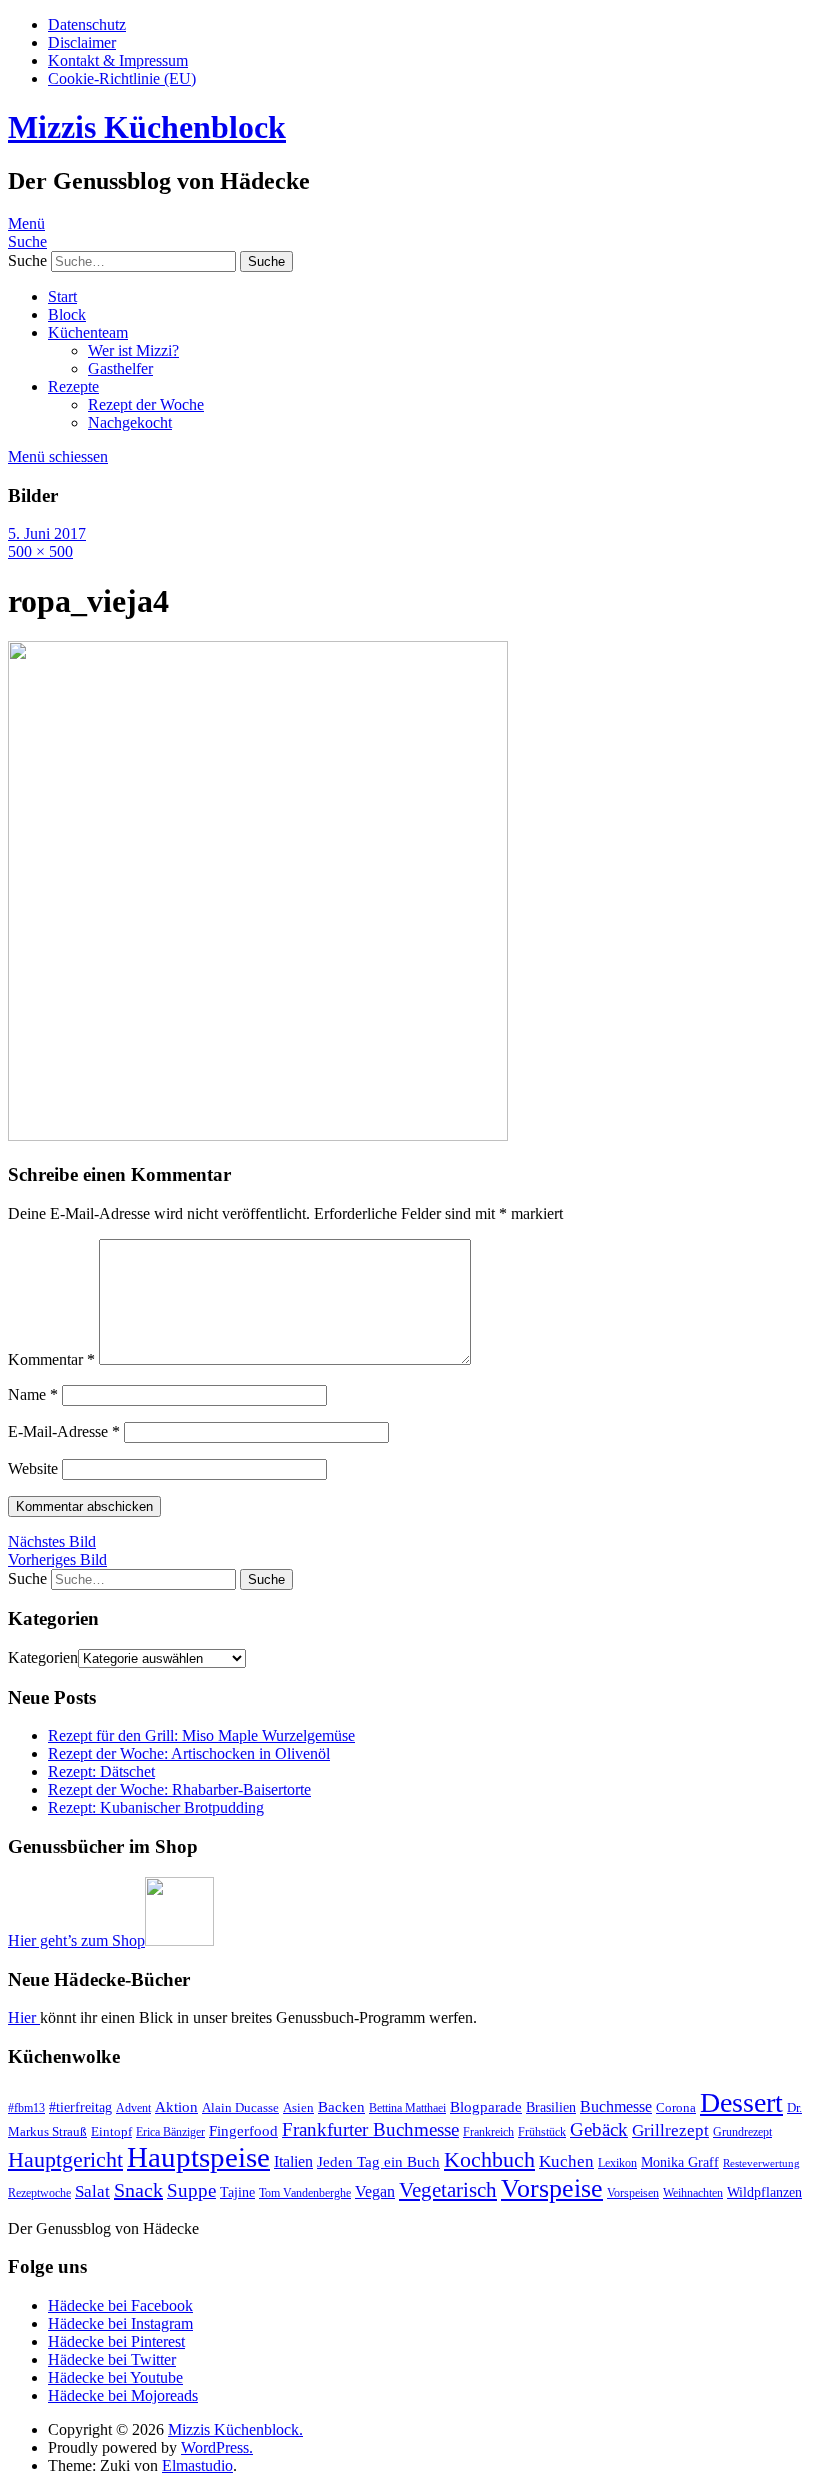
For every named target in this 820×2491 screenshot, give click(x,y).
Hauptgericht (65, 2159)
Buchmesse (616, 2106)
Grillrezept (670, 2130)
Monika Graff (680, 2162)
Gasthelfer (120, 368)
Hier (24, 2017)
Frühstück (542, 2132)
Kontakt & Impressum (118, 60)
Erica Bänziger (170, 2132)
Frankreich (488, 2132)
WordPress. (217, 2447)
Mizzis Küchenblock (147, 127)
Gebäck (599, 2129)
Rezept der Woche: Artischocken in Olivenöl (189, 1753)
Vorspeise (552, 2188)
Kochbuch (489, 2159)
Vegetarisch (448, 2190)
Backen (341, 2107)
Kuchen (566, 2161)
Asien (298, 2107)
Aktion (176, 2107)
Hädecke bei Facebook (120, 2305)
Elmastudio (197, 2465)
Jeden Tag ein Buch (378, 2162)
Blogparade (486, 2107)
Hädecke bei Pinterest (116, 2341)
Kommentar (51, 1359)
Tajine (237, 2192)
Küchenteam (88, 332)
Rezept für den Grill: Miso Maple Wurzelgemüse (201, 1735)
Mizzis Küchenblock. (235, 2429)
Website (33, 1468)
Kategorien (43, 1657)
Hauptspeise (198, 2157)
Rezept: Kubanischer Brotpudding (156, 1807)
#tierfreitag (80, 2107)
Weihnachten (693, 2193)
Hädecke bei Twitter (112, 2359)
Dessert (741, 2102)
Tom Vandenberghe (305, 2193)
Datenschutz (87, 24)
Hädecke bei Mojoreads (123, 2395)
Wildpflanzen (764, 2192)
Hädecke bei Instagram (120, 2323)
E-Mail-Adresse (64, 1431)
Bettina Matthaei (407, 2108)
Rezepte (73, 386)
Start (62, 296)
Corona (676, 2107)
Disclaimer (82, 42)
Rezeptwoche (39, 2193)
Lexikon (617, 2163)
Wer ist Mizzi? (133, 350)
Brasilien (551, 2107)
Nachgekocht (130, 422)
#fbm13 (26, 2108)
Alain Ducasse (240, 2107)
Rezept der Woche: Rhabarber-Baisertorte (179, 1789)
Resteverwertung (761, 2163)
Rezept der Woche (146, 404)
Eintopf (111, 2131)
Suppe (191, 2190)
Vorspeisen (633, 2193)
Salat (92, 2191)
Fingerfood (243, 2131)
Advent (133, 2108)
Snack (138, 2190)
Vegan (375, 2191)
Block (67, 314)
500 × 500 (40, 551)
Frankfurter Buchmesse (370, 2129)
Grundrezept (742, 2132)
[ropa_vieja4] (258, 1135)
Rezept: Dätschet (101, 1771)
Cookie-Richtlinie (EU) (122, 78)
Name (33, 1394)
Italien (293, 2161)
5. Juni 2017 (47, 533)
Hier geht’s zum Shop (76, 1940)
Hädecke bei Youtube (115, 2377)
